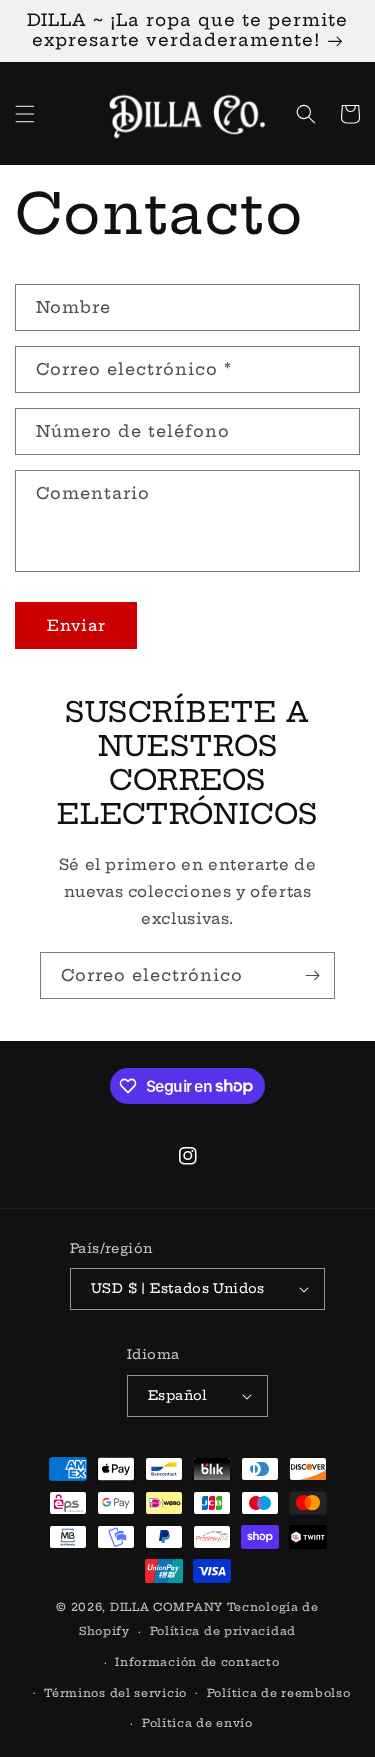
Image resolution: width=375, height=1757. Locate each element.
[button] (25, 114)
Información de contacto (197, 1662)
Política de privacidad (223, 1631)
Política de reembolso (279, 1693)
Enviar (76, 625)
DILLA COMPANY (166, 1607)
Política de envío (197, 1723)
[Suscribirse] (312, 975)
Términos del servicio (115, 1693)
